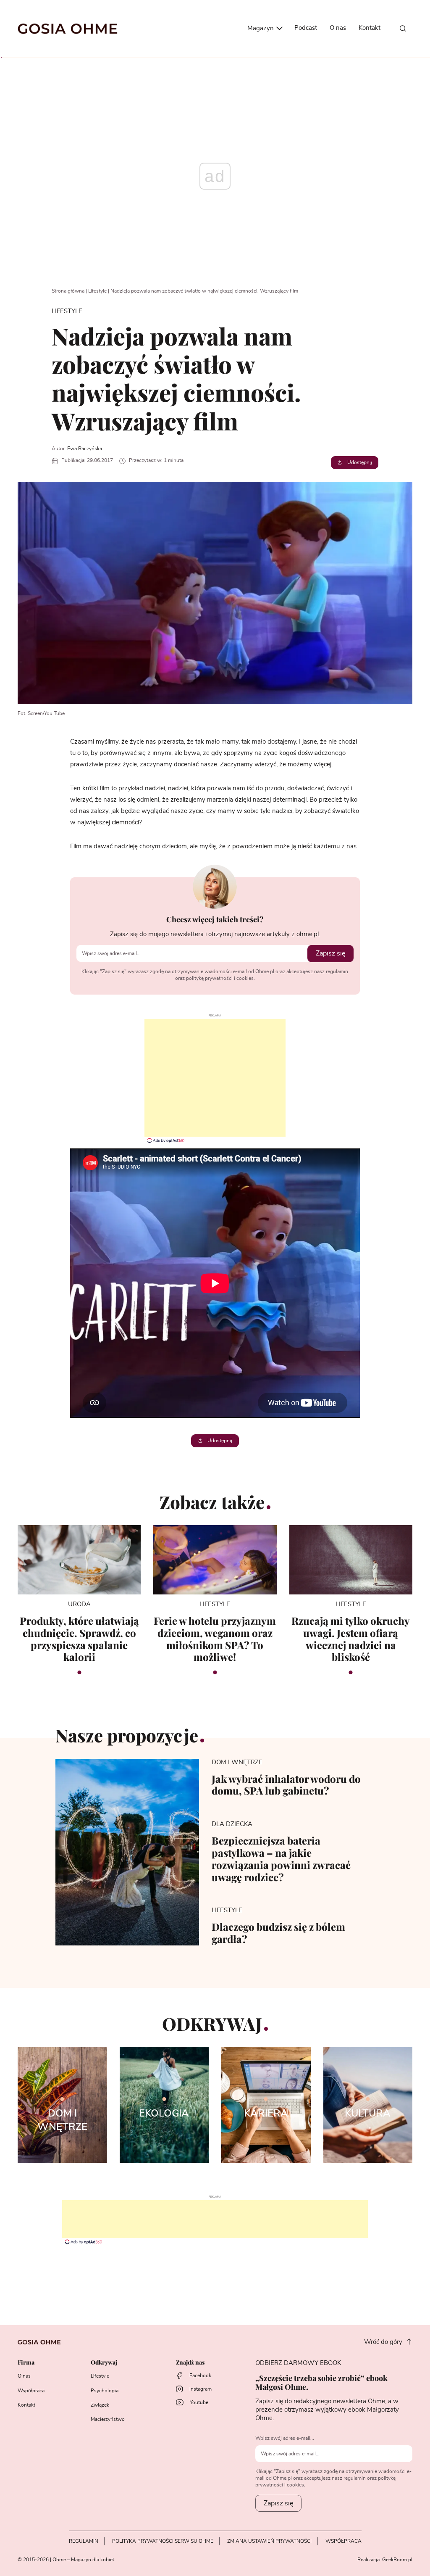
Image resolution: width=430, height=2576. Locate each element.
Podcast (306, 28)
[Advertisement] (215, 1078)
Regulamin (84, 2541)
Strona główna (68, 291)
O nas (338, 28)
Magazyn (261, 28)
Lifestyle (97, 291)
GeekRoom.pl (397, 2560)
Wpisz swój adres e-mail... (285, 2438)
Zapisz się (330, 953)
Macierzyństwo (108, 2419)
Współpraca (31, 2391)
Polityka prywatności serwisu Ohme (163, 2541)
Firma (26, 2363)
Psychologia (105, 2391)
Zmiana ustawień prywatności (269, 2541)
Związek (100, 2405)
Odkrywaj (104, 2363)
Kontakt (370, 28)
